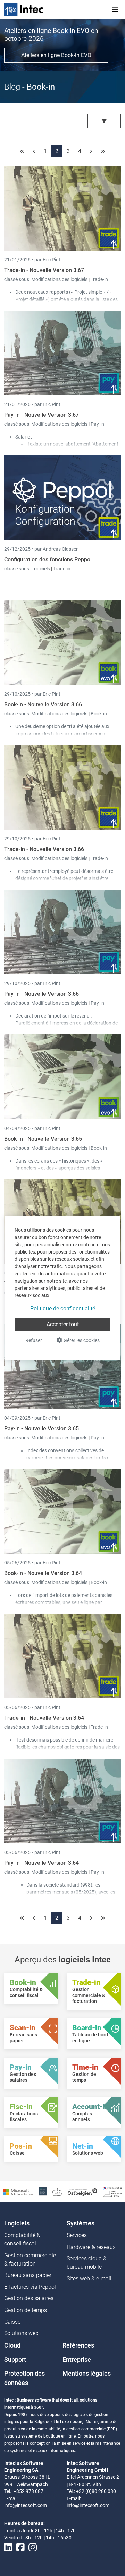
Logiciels (41, 569)
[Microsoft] (18, 2191)
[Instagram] (33, 2548)
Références (78, 2345)
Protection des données (24, 2378)
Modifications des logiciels (60, 279)
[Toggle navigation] (115, 9)
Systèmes (81, 2223)
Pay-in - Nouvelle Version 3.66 (41, 994)
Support (15, 2360)
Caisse (12, 2322)
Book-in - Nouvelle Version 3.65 (43, 1139)
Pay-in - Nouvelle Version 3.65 (41, 1429)
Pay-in (97, 424)
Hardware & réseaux (91, 2247)
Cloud (12, 2345)
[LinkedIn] (8, 2548)
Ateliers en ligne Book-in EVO (56, 55)
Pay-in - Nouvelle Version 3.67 (41, 415)
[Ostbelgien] (83, 2191)
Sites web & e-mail (89, 2279)
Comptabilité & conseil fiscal (22, 2239)
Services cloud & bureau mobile (87, 2263)
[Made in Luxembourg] (57, 2191)
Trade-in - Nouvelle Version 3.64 (44, 1718)
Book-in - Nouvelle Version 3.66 (43, 704)
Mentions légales (87, 2374)
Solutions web (21, 2333)
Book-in (99, 714)
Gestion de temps (26, 2310)
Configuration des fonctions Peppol (48, 559)
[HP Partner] (43, 2191)
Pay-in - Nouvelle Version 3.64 (41, 1863)
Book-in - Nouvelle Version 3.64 (43, 1573)
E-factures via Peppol (30, 2287)
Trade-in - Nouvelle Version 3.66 (44, 849)
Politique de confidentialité (63, 1308)
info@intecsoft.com (26, 2505)
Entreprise (77, 2360)
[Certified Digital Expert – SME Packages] (113, 2191)
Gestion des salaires (29, 2298)
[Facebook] (20, 2548)
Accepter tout (63, 1324)
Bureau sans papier (28, 2275)
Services (77, 2235)
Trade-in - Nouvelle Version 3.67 (44, 270)
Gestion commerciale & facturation (30, 2259)
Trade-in (99, 279)
